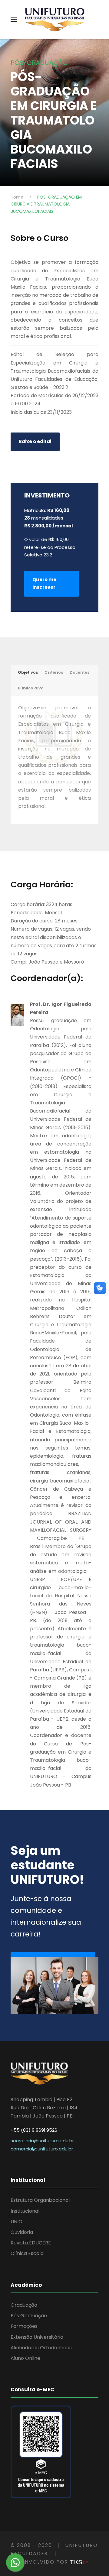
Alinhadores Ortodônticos (41, 2348)
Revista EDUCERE (31, 2243)
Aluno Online (25, 2358)
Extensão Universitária (37, 2337)
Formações (24, 2326)
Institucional (25, 2211)
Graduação (24, 2305)
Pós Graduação (29, 2316)
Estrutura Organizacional (40, 2200)
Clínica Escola (27, 2253)
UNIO (17, 2222)
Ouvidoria (22, 2232)
